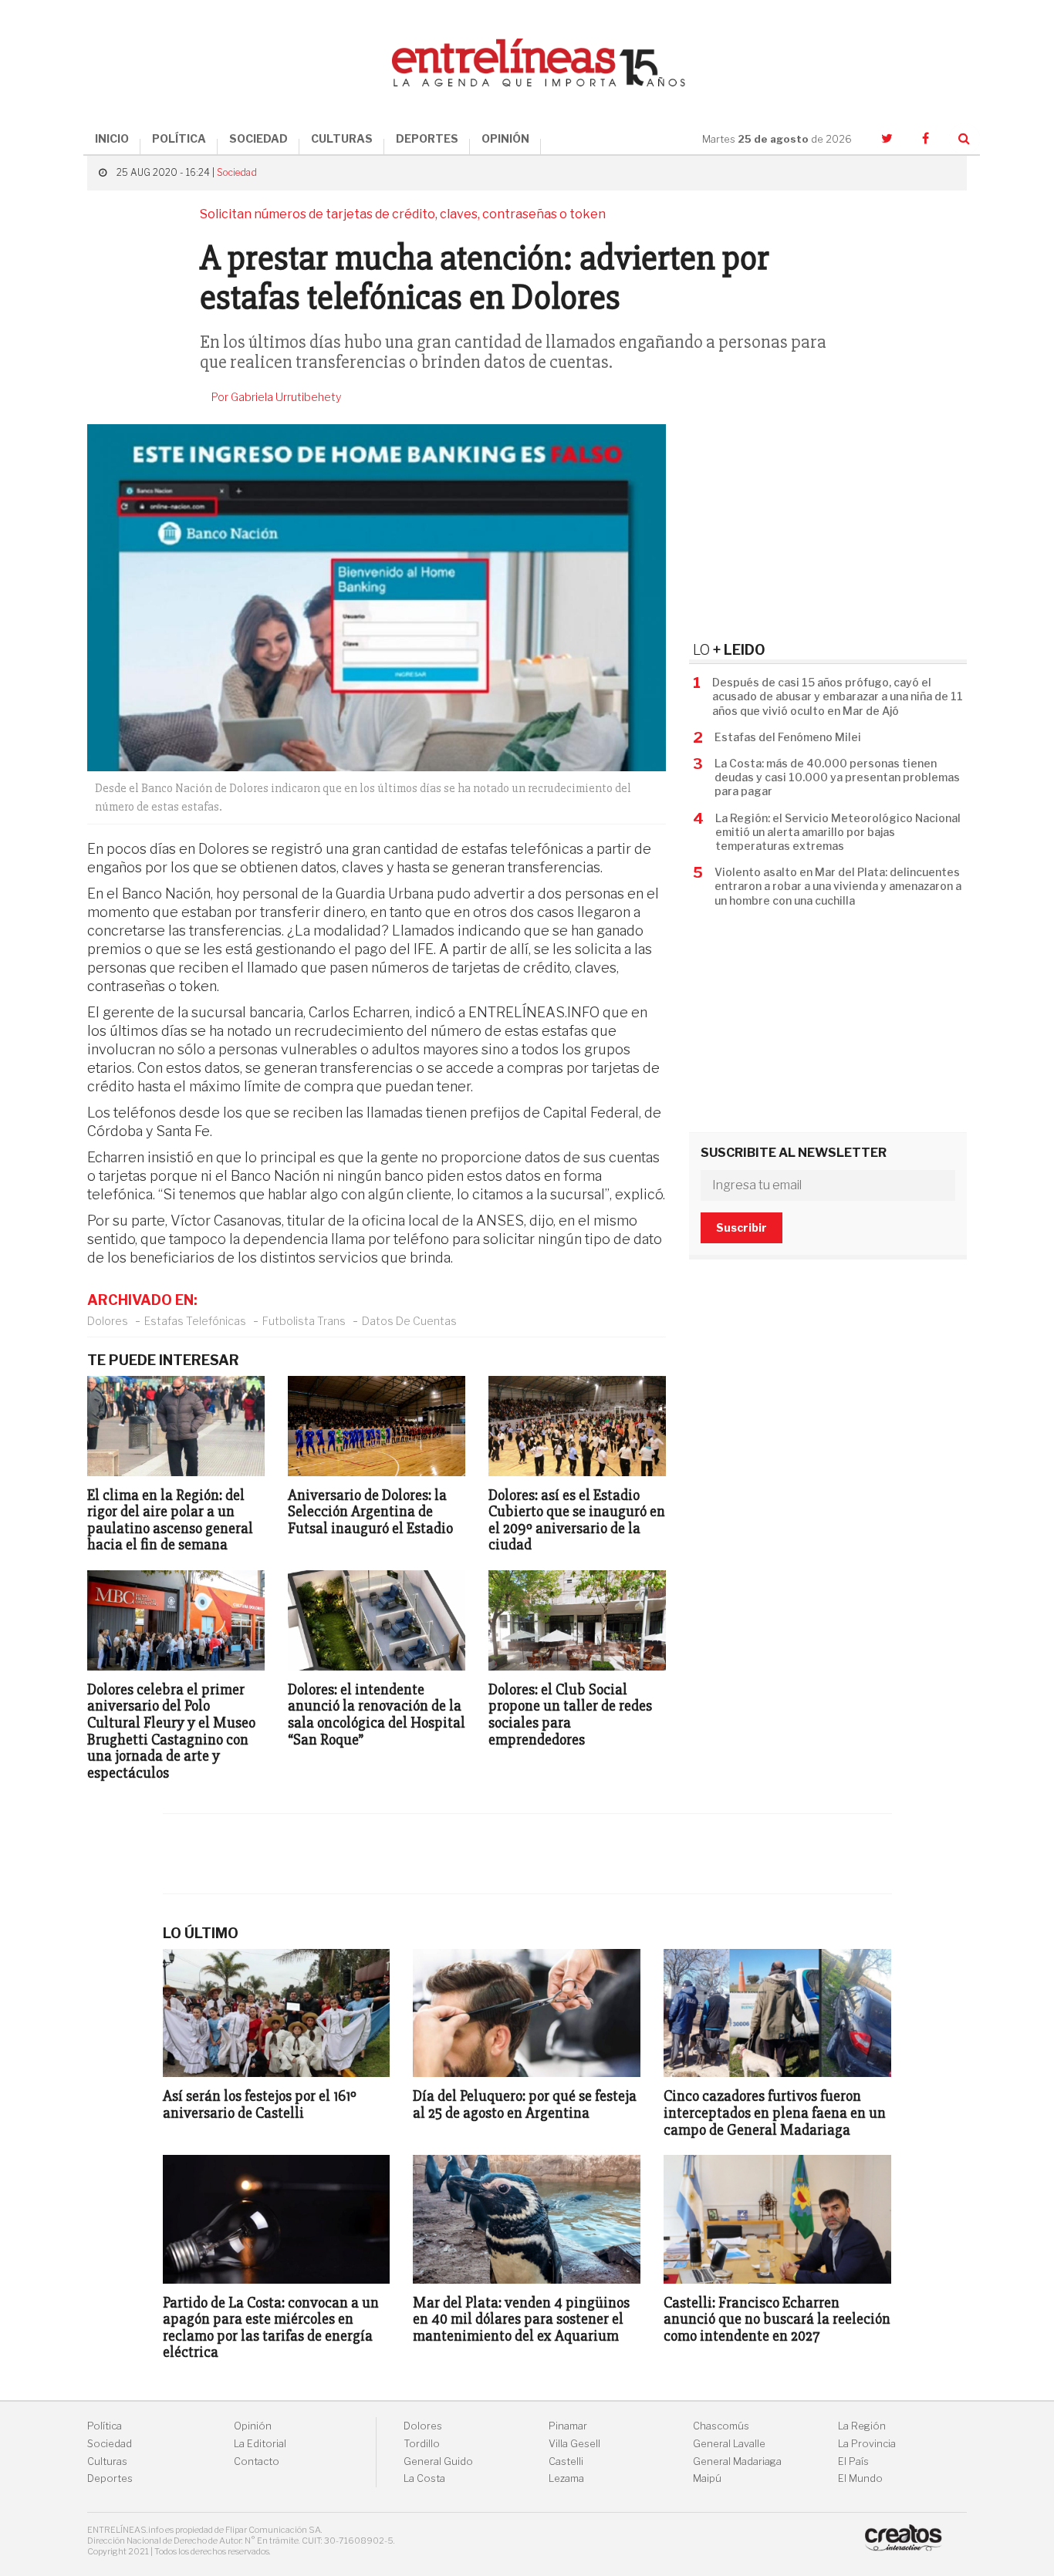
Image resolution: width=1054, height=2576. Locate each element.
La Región (862, 2426)
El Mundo (860, 2478)
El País (853, 2461)
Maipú (707, 2478)
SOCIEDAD (258, 138)
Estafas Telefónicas (195, 1321)
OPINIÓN (505, 138)
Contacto (257, 2461)
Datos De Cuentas (409, 1321)
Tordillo (422, 2444)
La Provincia (867, 2444)
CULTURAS (342, 138)
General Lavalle (729, 2444)
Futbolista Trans (304, 1321)
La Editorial (260, 2444)
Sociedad (237, 172)
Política (105, 2426)
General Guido (438, 2461)
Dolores (108, 1321)
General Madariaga (737, 2461)
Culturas (107, 2461)
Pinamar (568, 2426)
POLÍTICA (179, 138)
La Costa (424, 2478)
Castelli (566, 2461)
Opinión (253, 2426)
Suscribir (742, 1227)
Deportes (110, 2478)
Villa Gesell (574, 2444)
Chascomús (721, 2426)
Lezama (566, 2478)
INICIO (112, 138)
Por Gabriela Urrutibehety (277, 397)
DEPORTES (427, 138)
